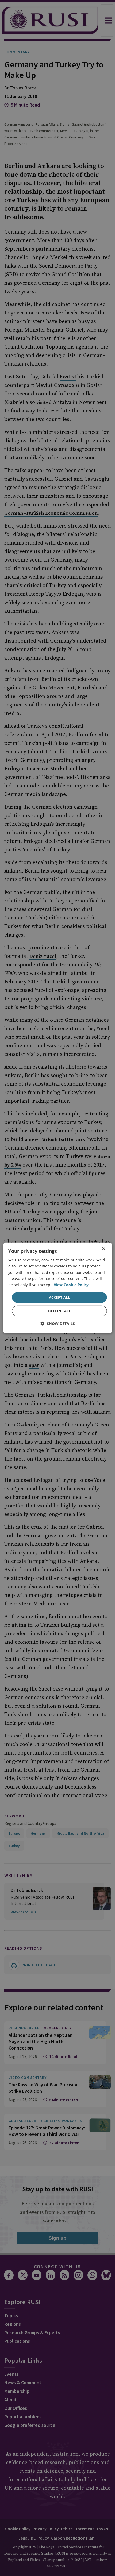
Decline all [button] (59, 1311)
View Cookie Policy (71, 1285)
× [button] (103, 1249)
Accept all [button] (59, 1297)
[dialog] (58, 1288)
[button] (58, 1324)
